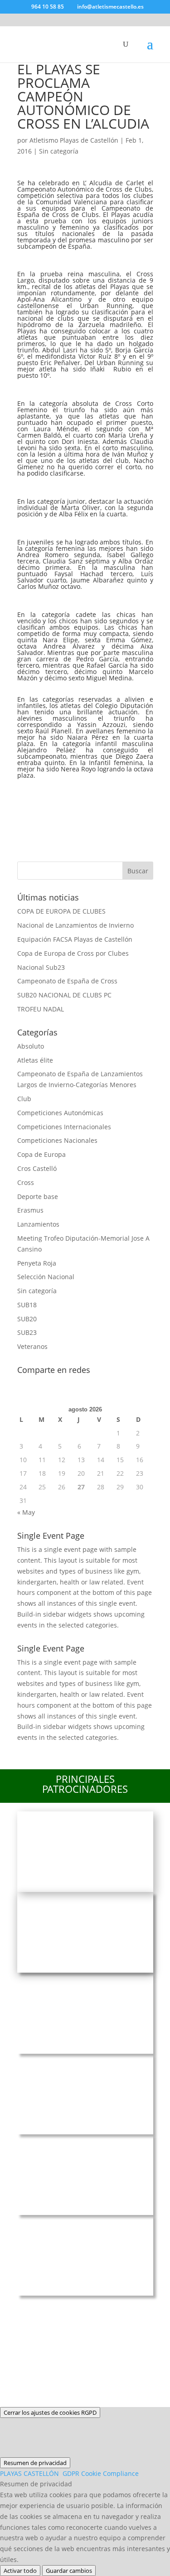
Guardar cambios (69, 2571)
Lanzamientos (38, 1224)
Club (24, 1099)
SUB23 (27, 1332)
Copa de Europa (41, 1154)
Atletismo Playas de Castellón (74, 140)
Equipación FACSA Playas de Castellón (75, 939)
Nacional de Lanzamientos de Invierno (75, 925)
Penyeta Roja (37, 1263)
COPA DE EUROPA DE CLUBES (61, 911)
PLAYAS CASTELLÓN (69, 2473)
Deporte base (38, 1197)
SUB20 (27, 1319)
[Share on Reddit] (76, 794)
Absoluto (31, 1046)
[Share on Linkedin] (124, 794)
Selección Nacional (46, 1277)
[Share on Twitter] (52, 794)
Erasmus (30, 1210)
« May (26, 1512)
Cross (26, 1182)
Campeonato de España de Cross (67, 981)
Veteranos (32, 1346)
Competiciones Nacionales (57, 1140)
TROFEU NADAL (41, 1009)
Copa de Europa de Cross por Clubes (73, 953)
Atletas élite (35, 1060)
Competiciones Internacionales (64, 1127)
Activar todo (20, 2571)
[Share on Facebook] (28, 794)
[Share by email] (28, 818)
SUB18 (27, 1305)
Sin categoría (59, 151)
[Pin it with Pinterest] (100, 794)
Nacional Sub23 (41, 967)
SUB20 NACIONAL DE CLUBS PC (64, 995)
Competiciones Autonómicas (60, 1113)
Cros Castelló (37, 1168)
